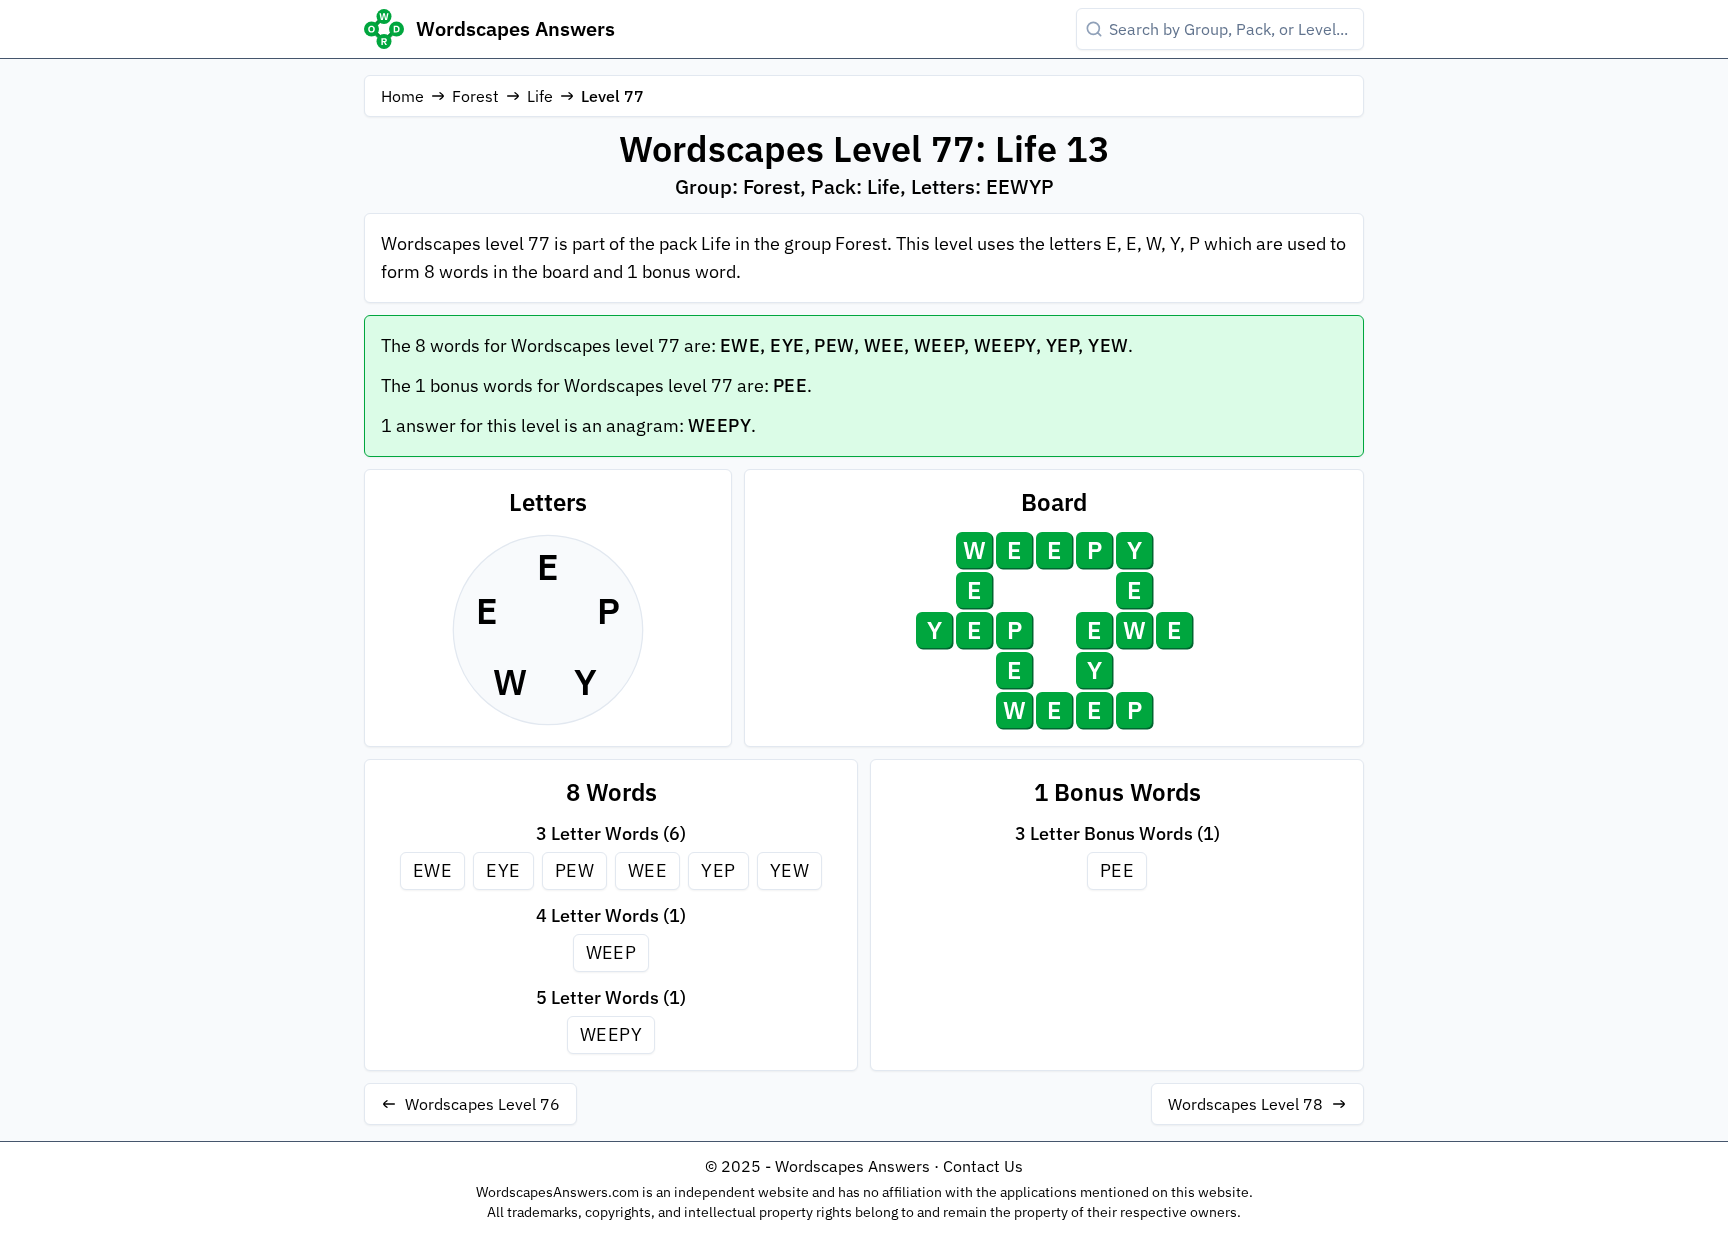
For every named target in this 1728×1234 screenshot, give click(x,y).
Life (540, 96)
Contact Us (983, 1166)
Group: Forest (737, 186)
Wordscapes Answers (515, 28)
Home (402, 96)
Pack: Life (855, 186)
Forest (475, 96)
